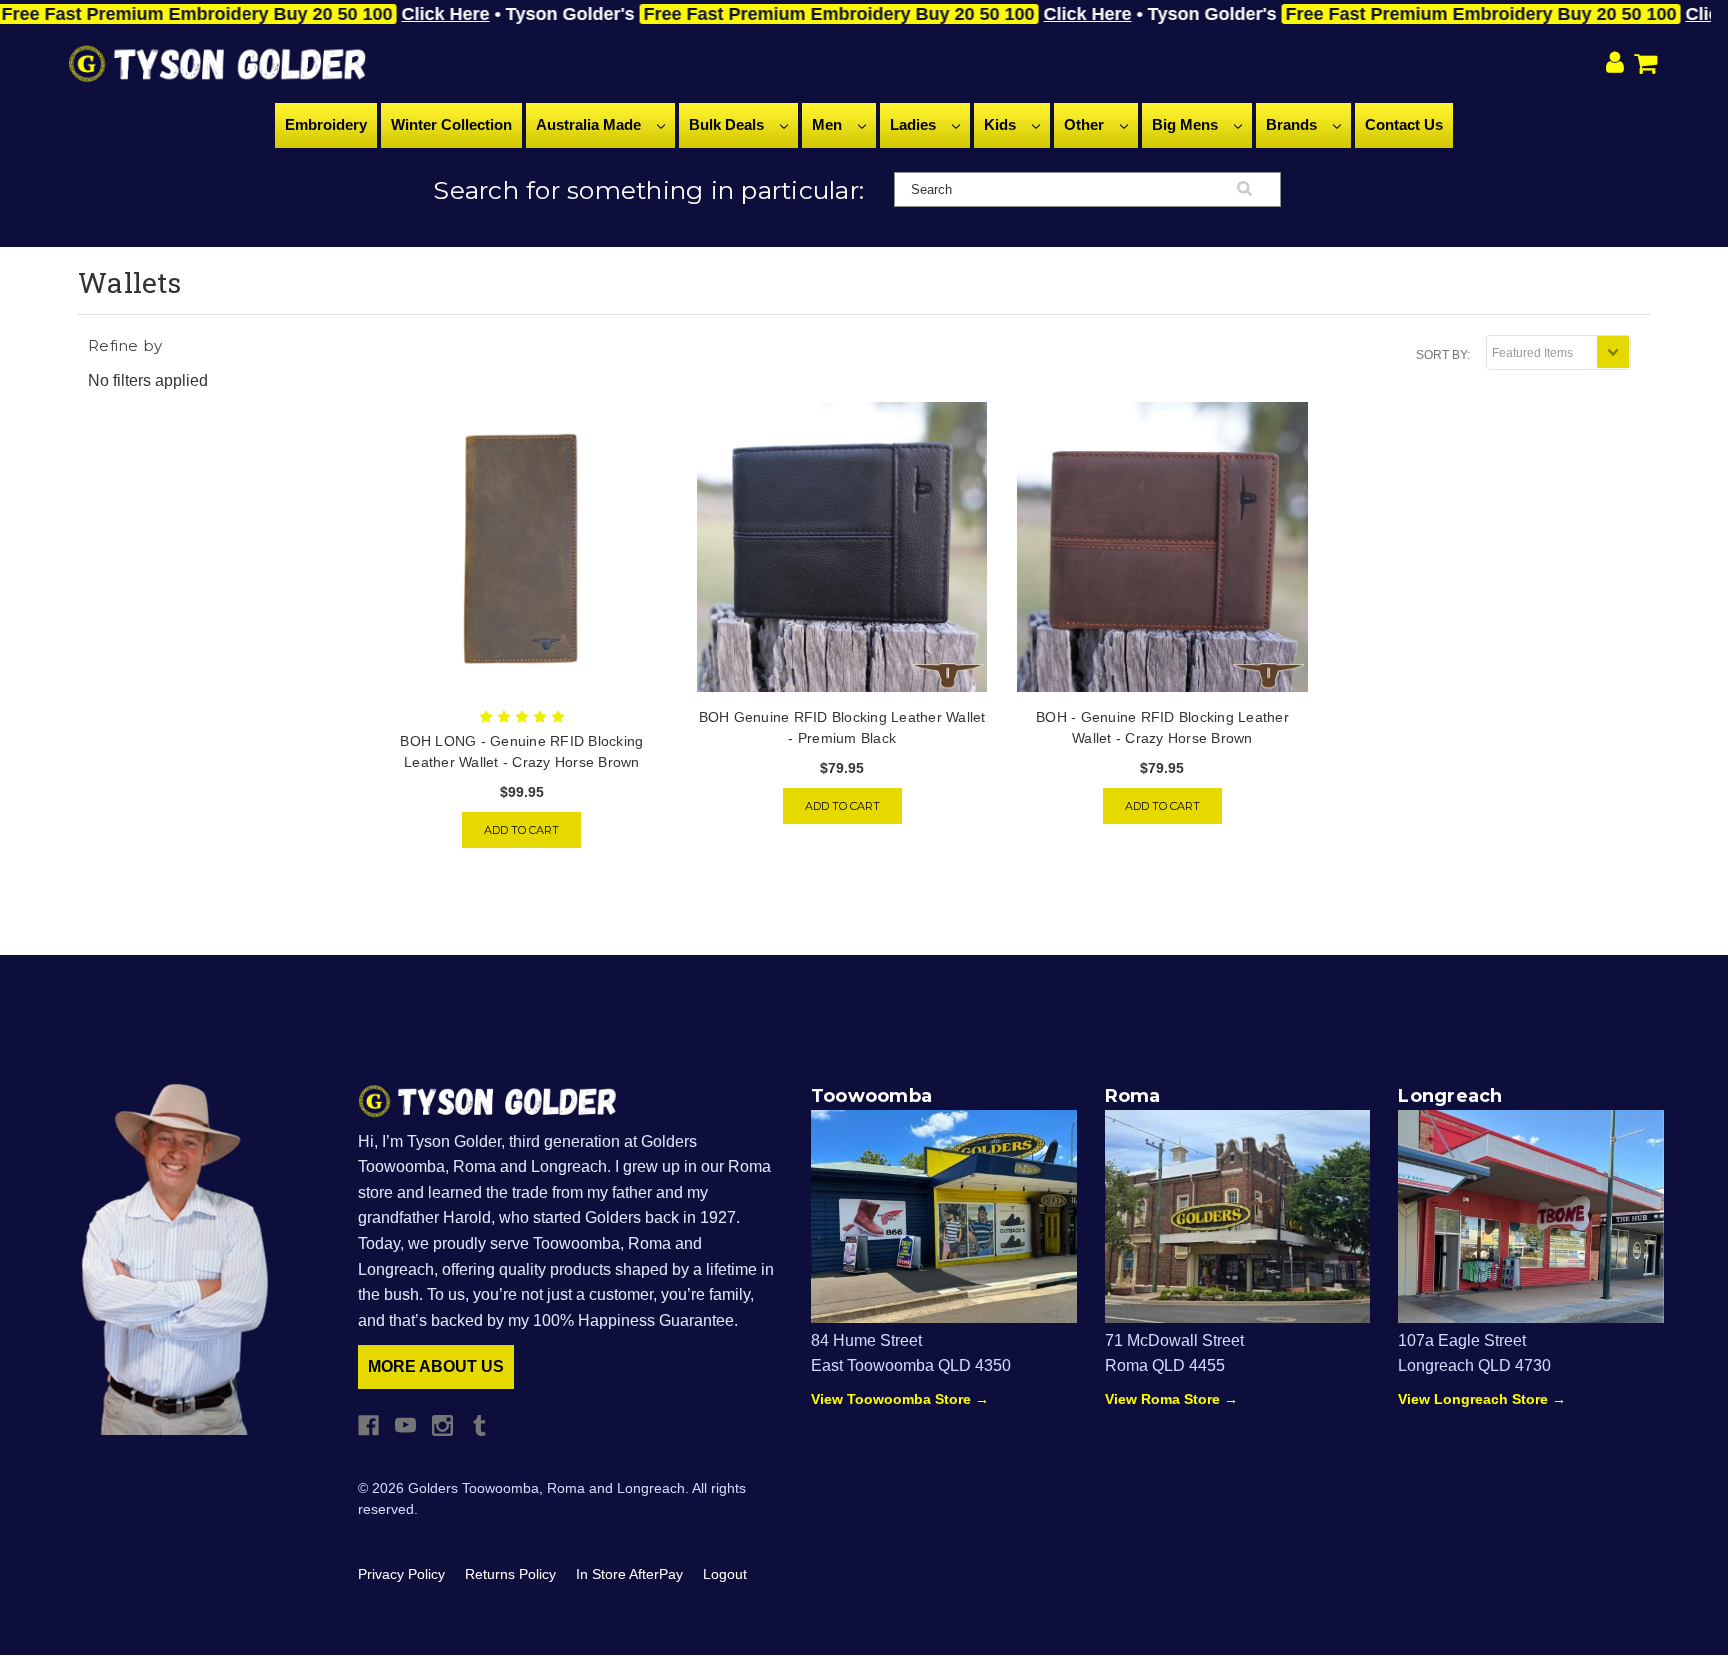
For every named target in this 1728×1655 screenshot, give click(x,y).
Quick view (522, 546)
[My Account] (1615, 64)
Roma (1133, 1096)
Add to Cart (521, 830)
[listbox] (1558, 352)
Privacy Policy (401, 1574)
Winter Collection (451, 124)
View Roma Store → (1171, 1399)
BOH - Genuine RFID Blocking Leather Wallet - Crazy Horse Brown (1162, 727)
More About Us (436, 1366)
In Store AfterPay (629, 1574)
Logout (725, 1574)
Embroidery (326, 124)
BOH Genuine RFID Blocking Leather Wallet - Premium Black (842, 727)
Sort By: (1443, 355)
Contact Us (1404, 124)
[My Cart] (1649, 63)
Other (1086, 124)
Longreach (1450, 1096)
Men (829, 124)
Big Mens (1187, 124)
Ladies (915, 124)
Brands (1293, 124)
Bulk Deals (728, 124)
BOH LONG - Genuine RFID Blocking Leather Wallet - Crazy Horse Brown (521, 751)
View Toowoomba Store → (900, 1399)
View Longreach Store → (1482, 1399)
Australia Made (590, 124)
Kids (1002, 124)
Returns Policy (510, 1574)
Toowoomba (871, 1096)
